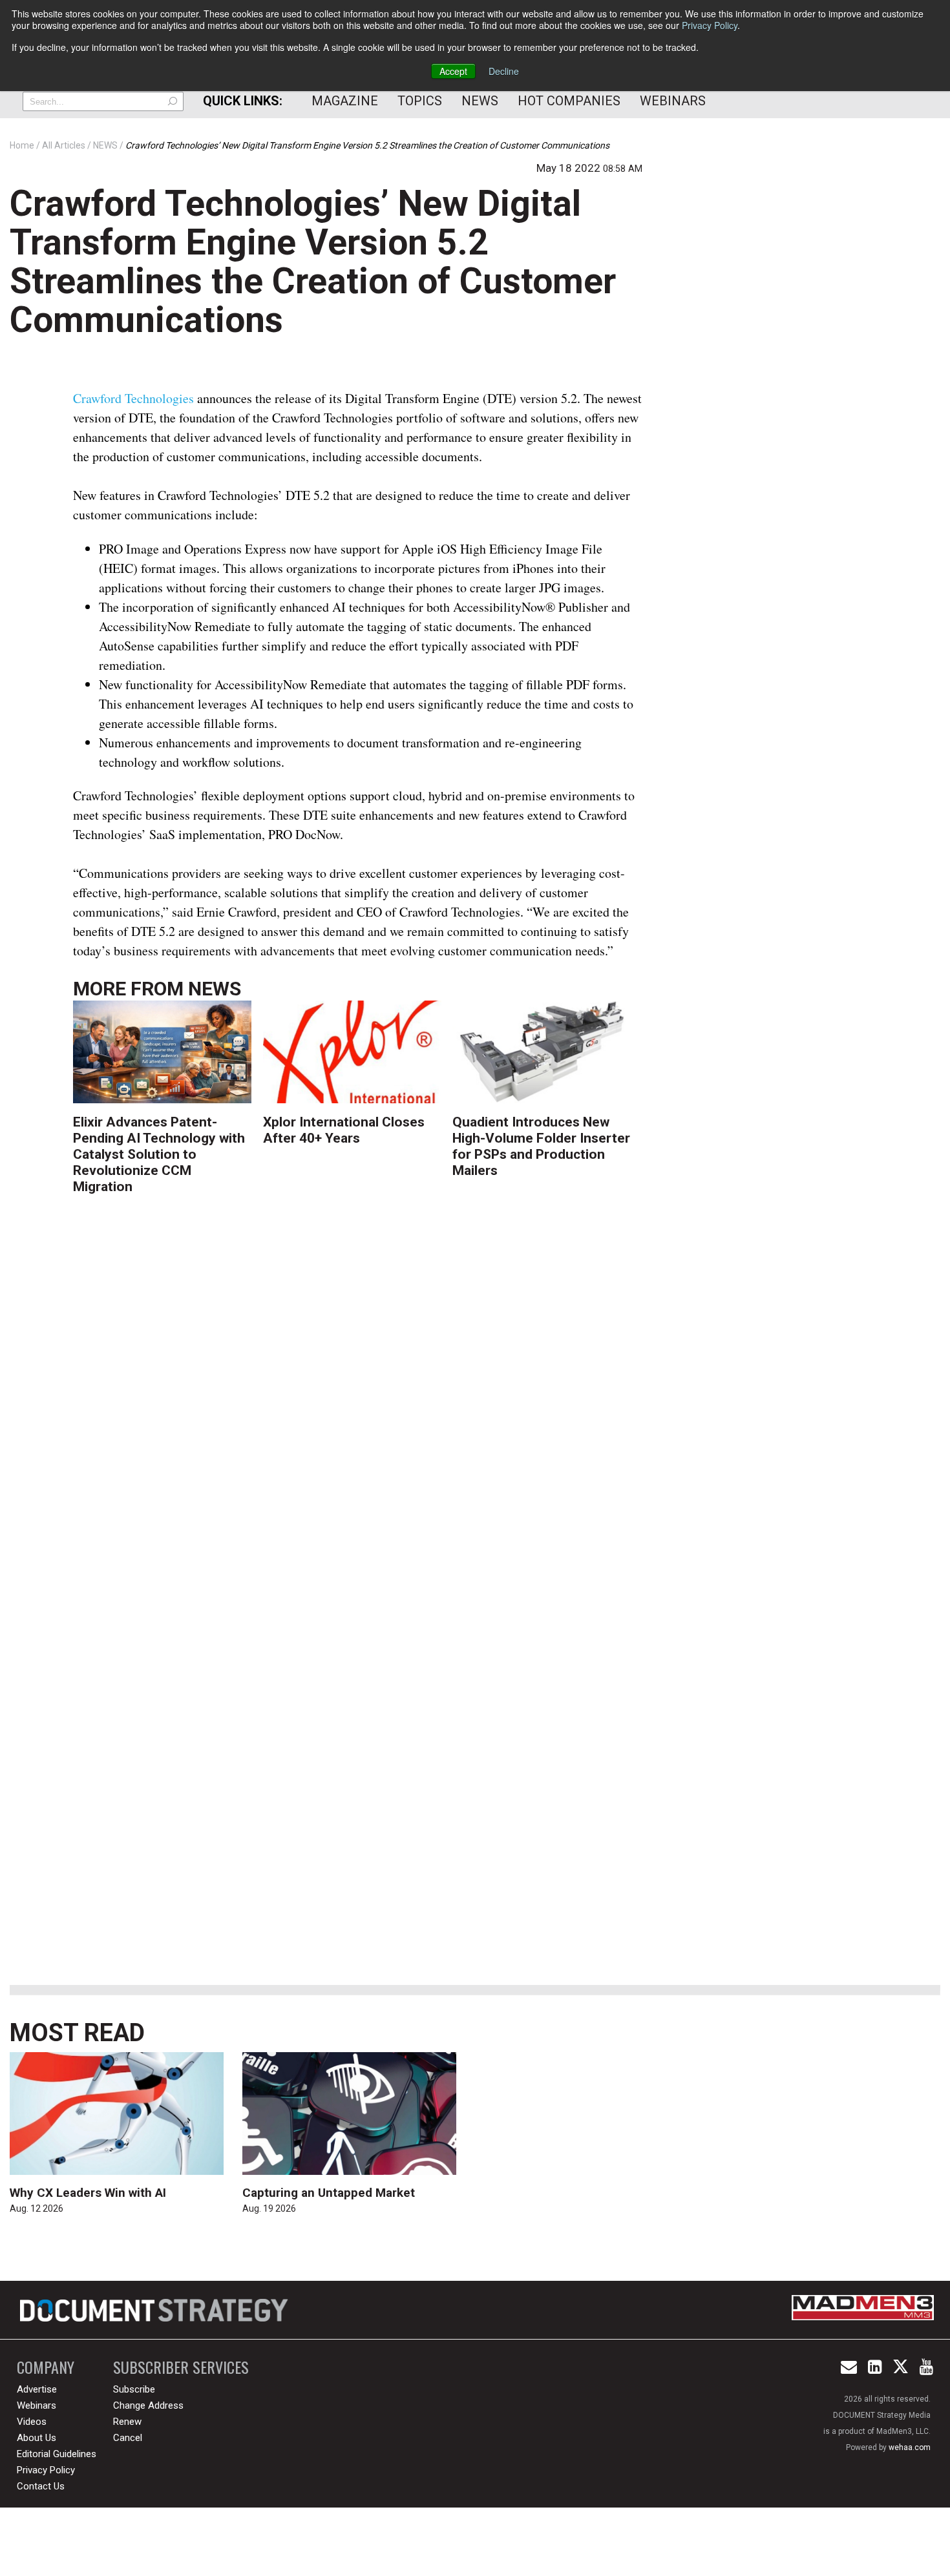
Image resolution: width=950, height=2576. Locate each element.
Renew (127, 2422)
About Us (37, 2438)
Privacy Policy (710, 25)
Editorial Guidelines (57, 2454)
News (480, 101)
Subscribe (134, 2389)
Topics (420, 101)
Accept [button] (453, 71)
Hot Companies (569, 101)
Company (46, 2367)
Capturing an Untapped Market (329, 2193)
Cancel (128, 2438)
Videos (32, 2422)
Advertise (37, 2389)
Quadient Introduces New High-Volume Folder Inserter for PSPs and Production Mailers (541, 1147)
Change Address (148, 2405)
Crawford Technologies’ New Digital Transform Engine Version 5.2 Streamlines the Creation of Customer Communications (313, 262)
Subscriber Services (181, 2367)
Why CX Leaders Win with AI (88, 2193)
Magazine (345, 101)
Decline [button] (504, 71)
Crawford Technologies (133, 398)
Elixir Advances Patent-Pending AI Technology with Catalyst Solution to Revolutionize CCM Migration (159, 1155)
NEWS (215, 989)
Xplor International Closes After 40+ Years (344, 1130)
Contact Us (41, 2486)
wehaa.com (910, 2447)
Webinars (673, 101)
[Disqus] (358, 1413)
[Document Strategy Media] (156, 2310)
